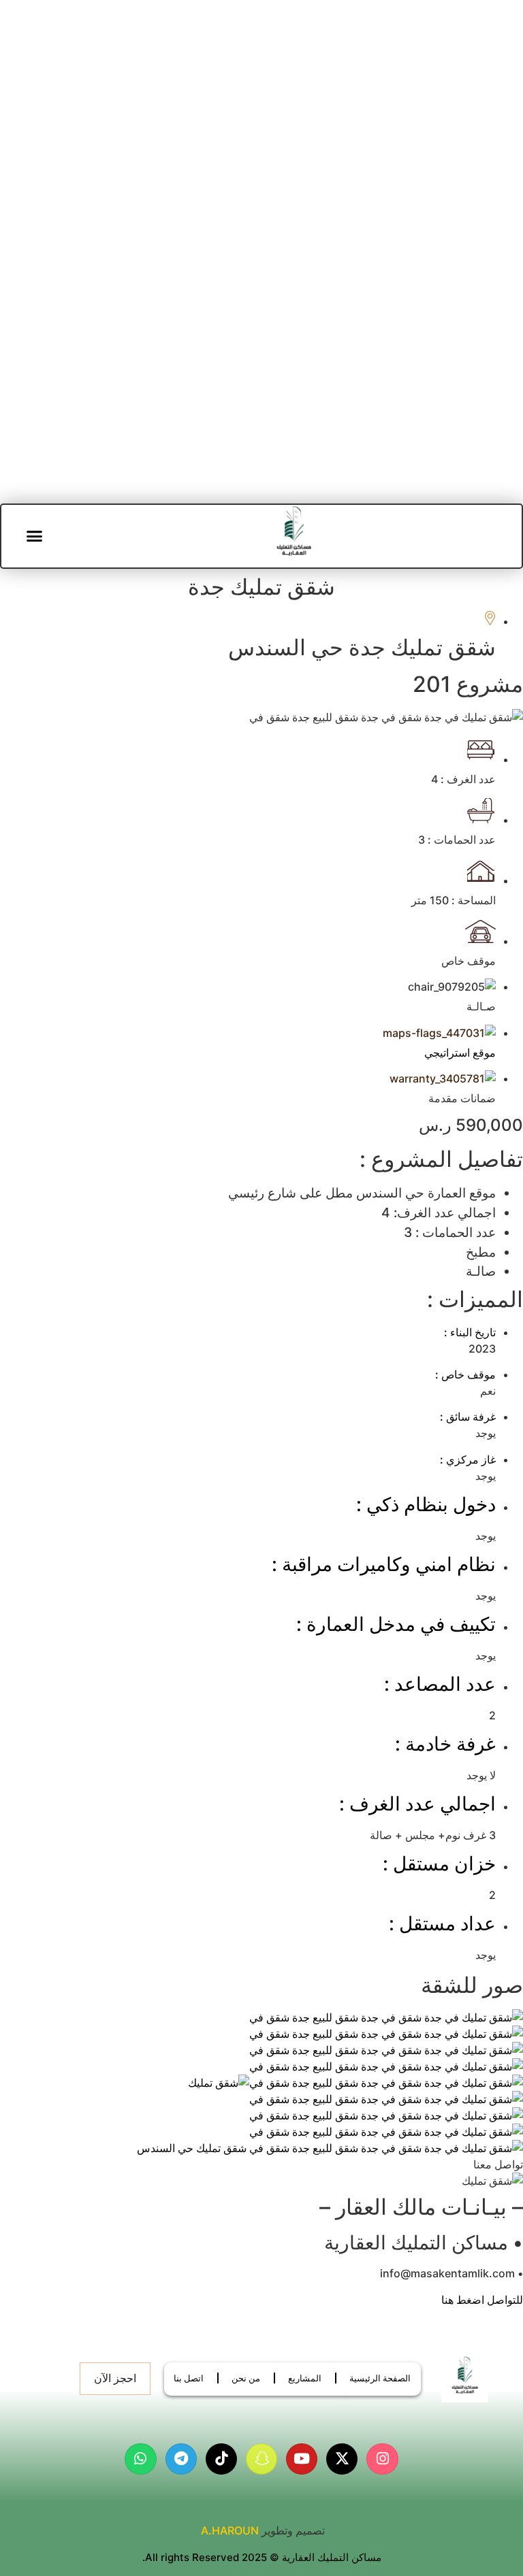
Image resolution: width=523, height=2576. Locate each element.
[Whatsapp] (140, 2459)
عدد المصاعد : (440, 1684)
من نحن (246, 2378)
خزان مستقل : (439, 1864)
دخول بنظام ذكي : (426, 1504)
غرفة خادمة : (445, 1744)
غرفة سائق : (468, 1417)
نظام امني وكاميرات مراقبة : (384, 1564)
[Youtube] (302, 2459)
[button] (35, 536)
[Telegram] (181, 2459)
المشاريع (305, 2378)
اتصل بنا (189, 2378)
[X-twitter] (342, 2459)
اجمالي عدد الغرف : (417, 1804)
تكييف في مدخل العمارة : (396, 1624)
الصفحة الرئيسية (380, 2378)
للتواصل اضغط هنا (482, 2300)
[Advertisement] (261, 156)
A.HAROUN (230, 2530)
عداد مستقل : (442, 1923)
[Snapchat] (261, 2459)
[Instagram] (382, 2459)
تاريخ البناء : (470, 1332)
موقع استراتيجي (460, 1053)
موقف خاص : (465, 1374)
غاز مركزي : (468, 1459)
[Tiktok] (221, 2459)
